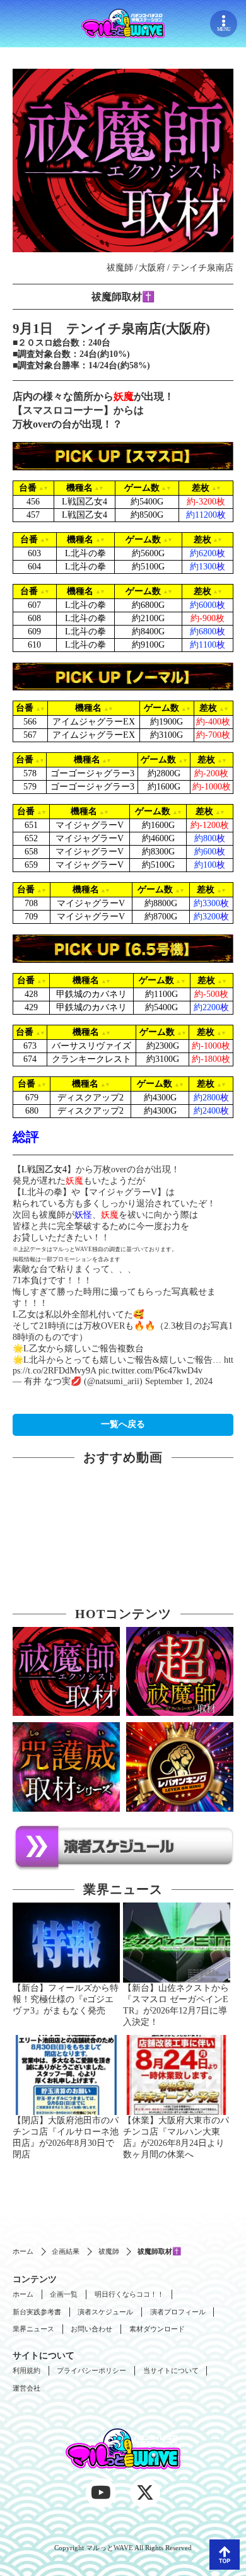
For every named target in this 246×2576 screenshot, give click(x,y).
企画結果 (66, 2251)
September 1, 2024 (179, 1381)
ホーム (23, 2251)
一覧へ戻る (123, 1424)
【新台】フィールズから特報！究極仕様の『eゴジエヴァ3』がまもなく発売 (66, 1999)
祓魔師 (109, 2251)
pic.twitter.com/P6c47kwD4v (150, 1371)
